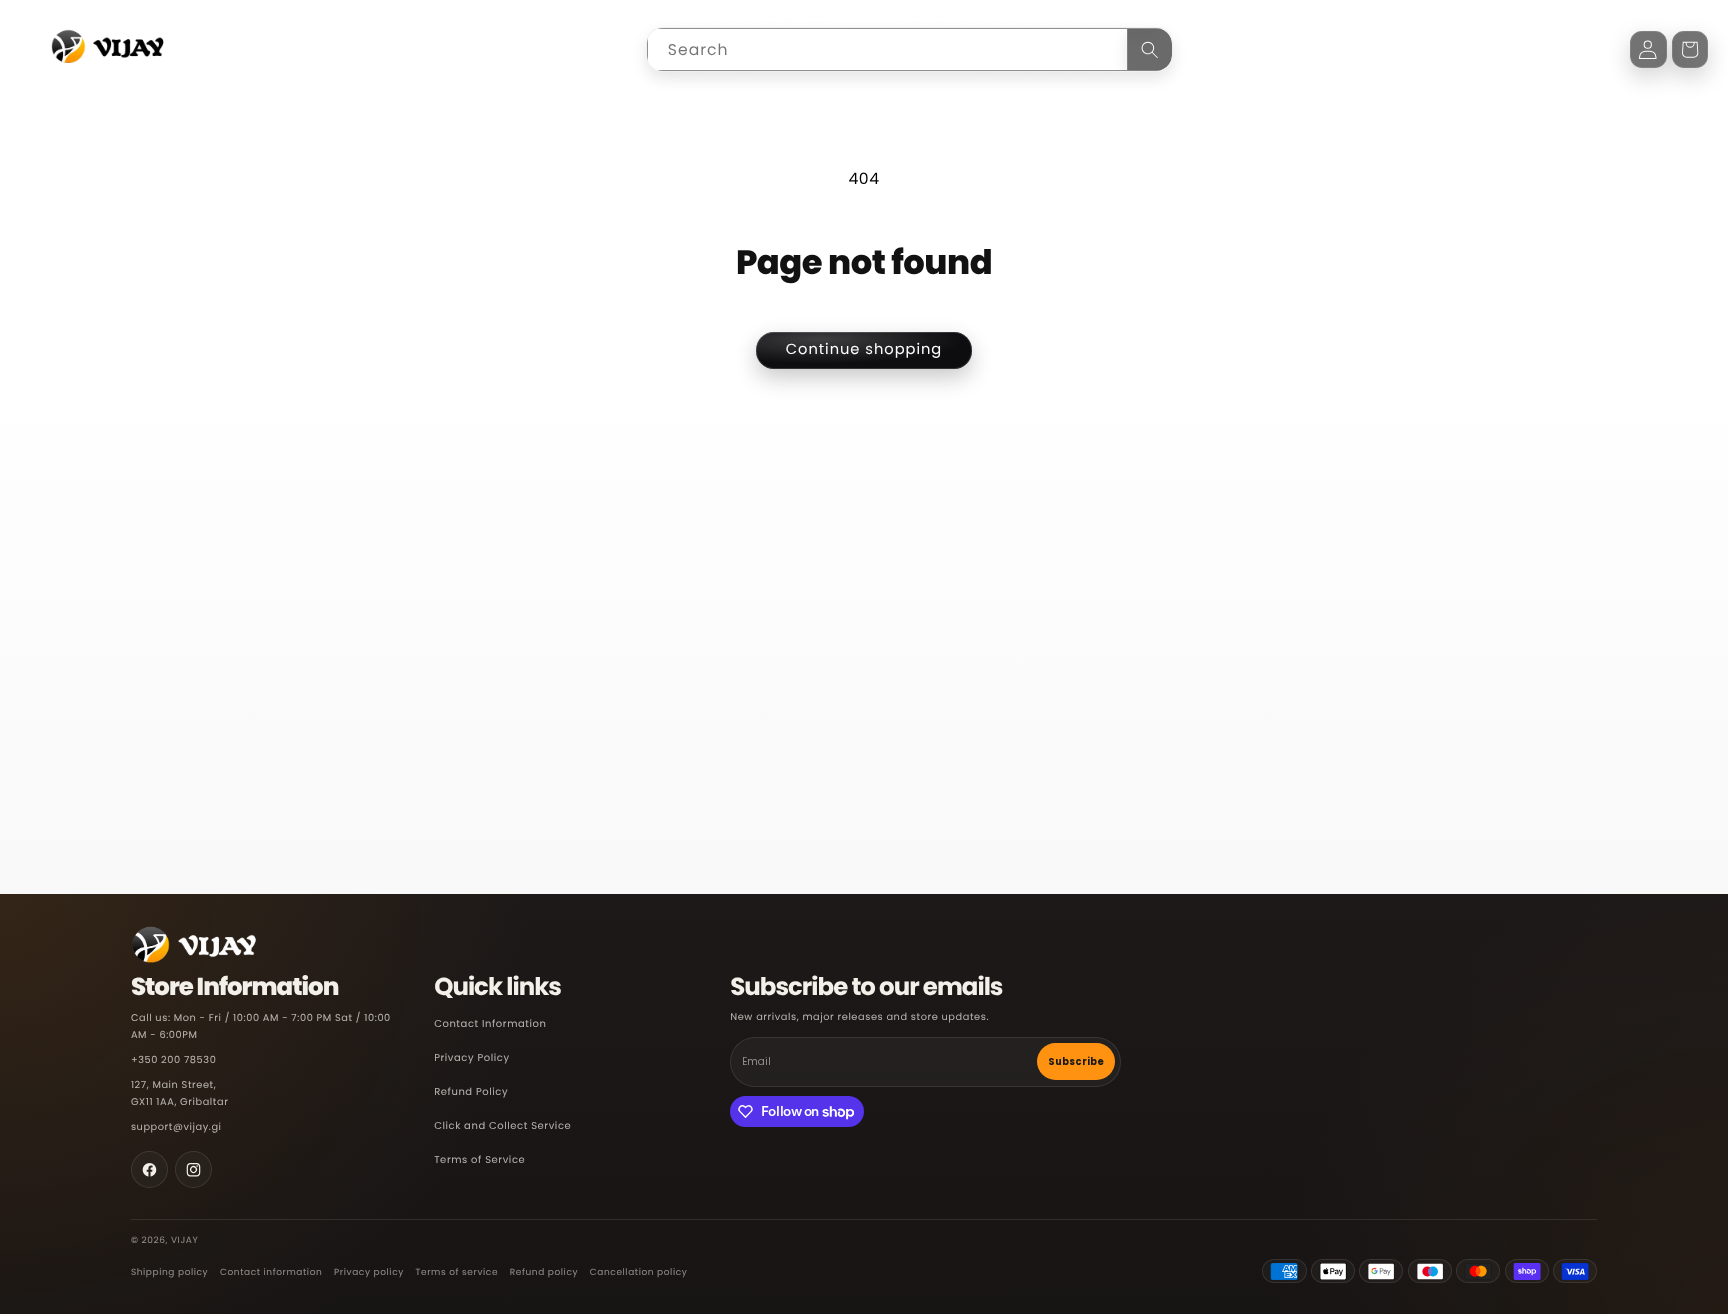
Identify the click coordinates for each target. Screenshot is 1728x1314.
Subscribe (1076, 1061)
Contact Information (490, 1024)
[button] (1690, 49)
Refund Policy (471, 1092)
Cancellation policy (639, 1273)
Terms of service (457, 1273)
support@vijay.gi (176, 1127)
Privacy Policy (472, 1058)
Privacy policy (369, 1273)
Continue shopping (864, 350)
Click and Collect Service (502, 1126)
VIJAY (184, 1241)
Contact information (271, 1273)
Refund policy (544, 1273)
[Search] (1150, 49)
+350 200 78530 (174, 1060)
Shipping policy (169, 1273)
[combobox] (909, 49)
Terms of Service (479, 1160)
